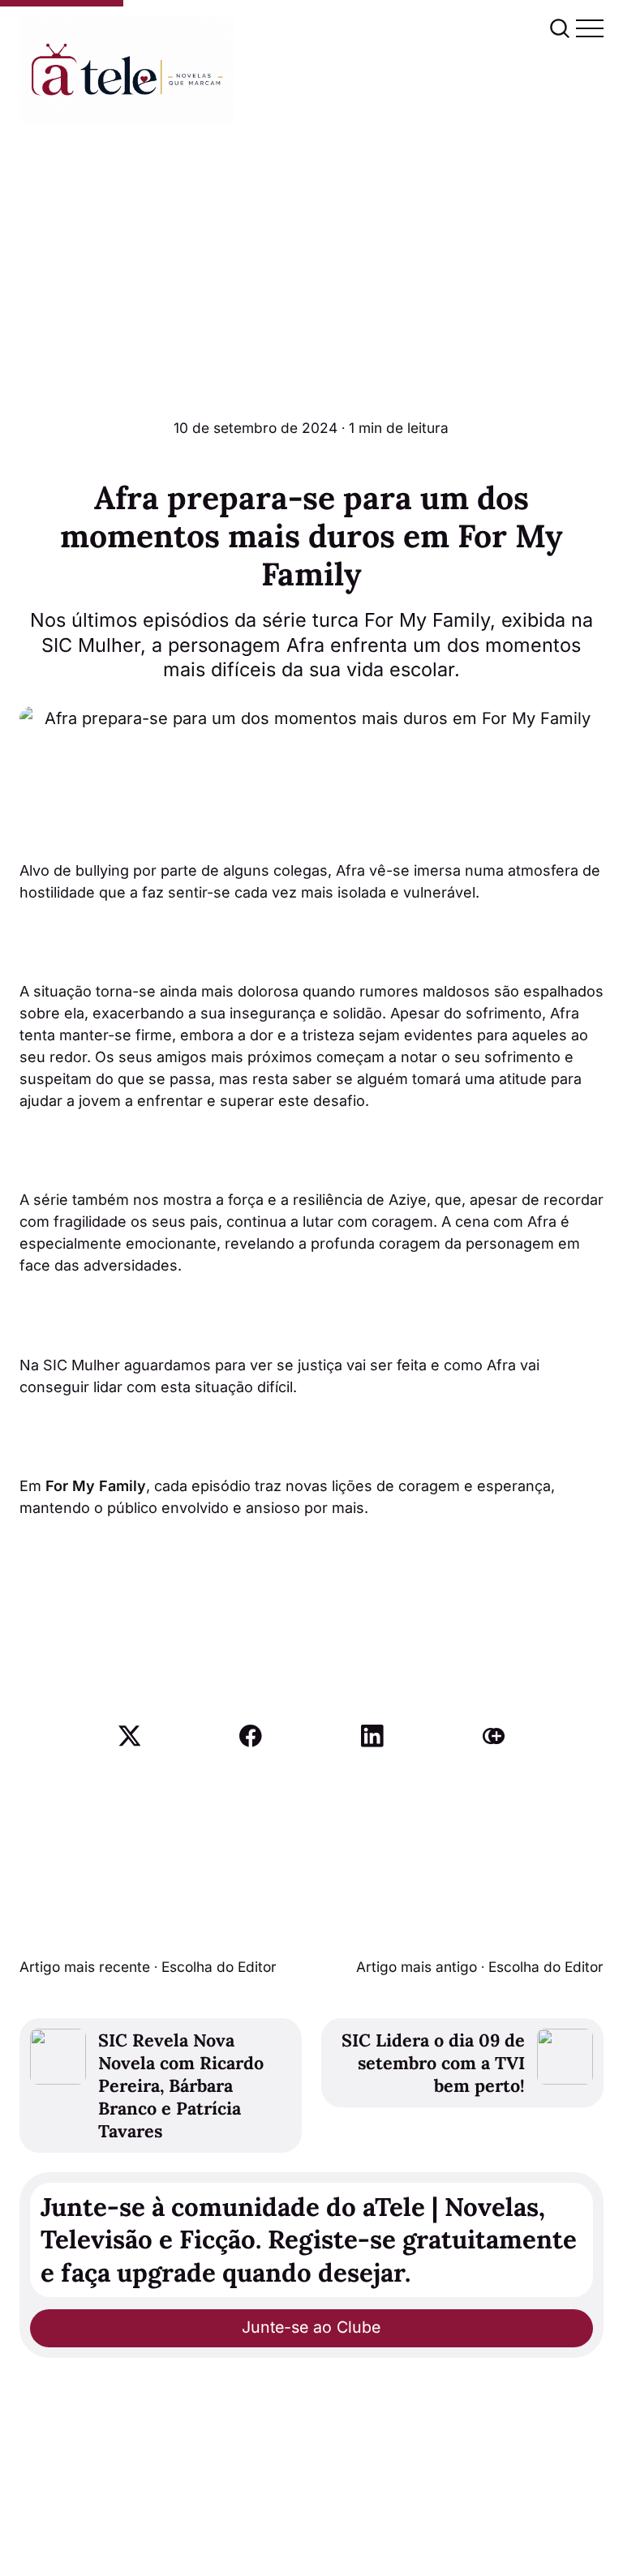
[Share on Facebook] (251, 1736)
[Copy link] (494, 1736)
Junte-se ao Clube (311, 2327)
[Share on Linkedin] (372, 1736)
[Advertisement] (311, 245)
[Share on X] (130, 1736)
